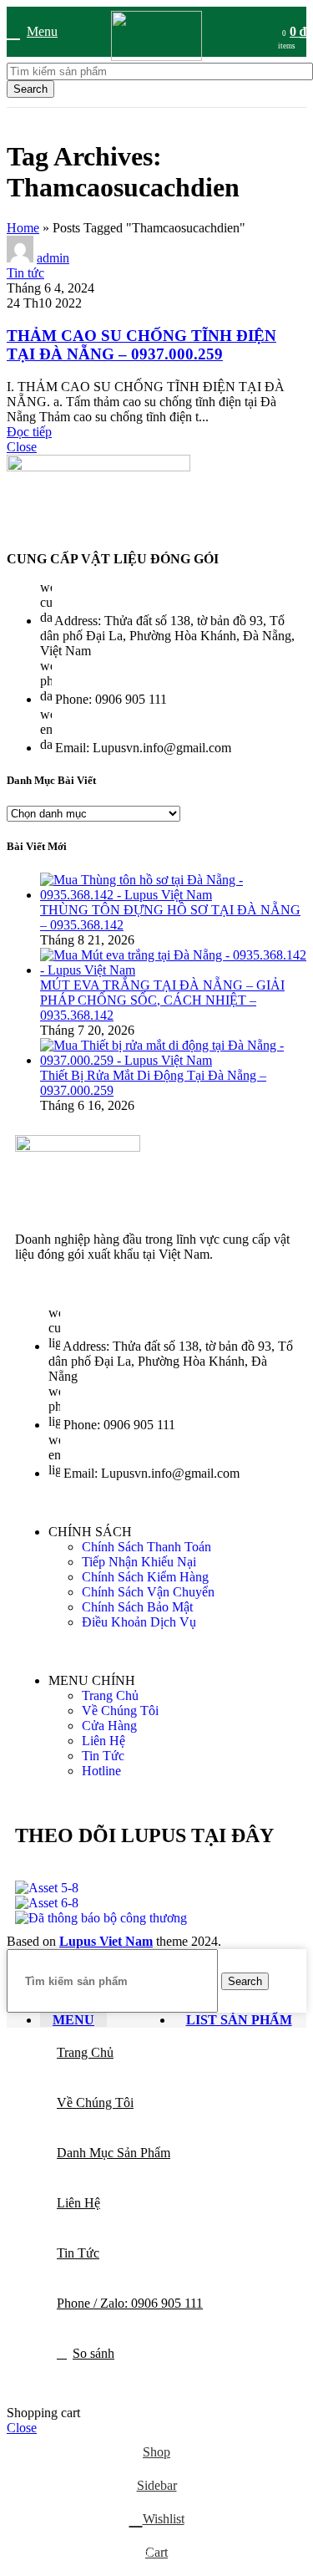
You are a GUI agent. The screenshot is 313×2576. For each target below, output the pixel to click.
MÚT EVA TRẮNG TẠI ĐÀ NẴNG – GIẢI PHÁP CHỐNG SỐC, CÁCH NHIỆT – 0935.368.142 (162, 1000)
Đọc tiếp (29, 432)
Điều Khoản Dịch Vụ (139, 1622)
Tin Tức (103, 1756)
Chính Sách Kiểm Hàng (145, 1577)
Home (23, 228)
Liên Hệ (103, 1741)
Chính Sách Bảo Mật (137, 1607)
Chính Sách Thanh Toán (146, 1547)
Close (22, 447)
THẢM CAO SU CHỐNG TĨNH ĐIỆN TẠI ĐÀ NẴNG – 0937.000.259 (141, 345)
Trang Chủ (110, 1695)
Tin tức (25, 273)
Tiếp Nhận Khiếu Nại (139, 1562)
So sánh (93, 2353)
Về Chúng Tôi (120, 1711)
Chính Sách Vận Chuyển (148, 1592)
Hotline (101, 1771)
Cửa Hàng (109, 1726)
